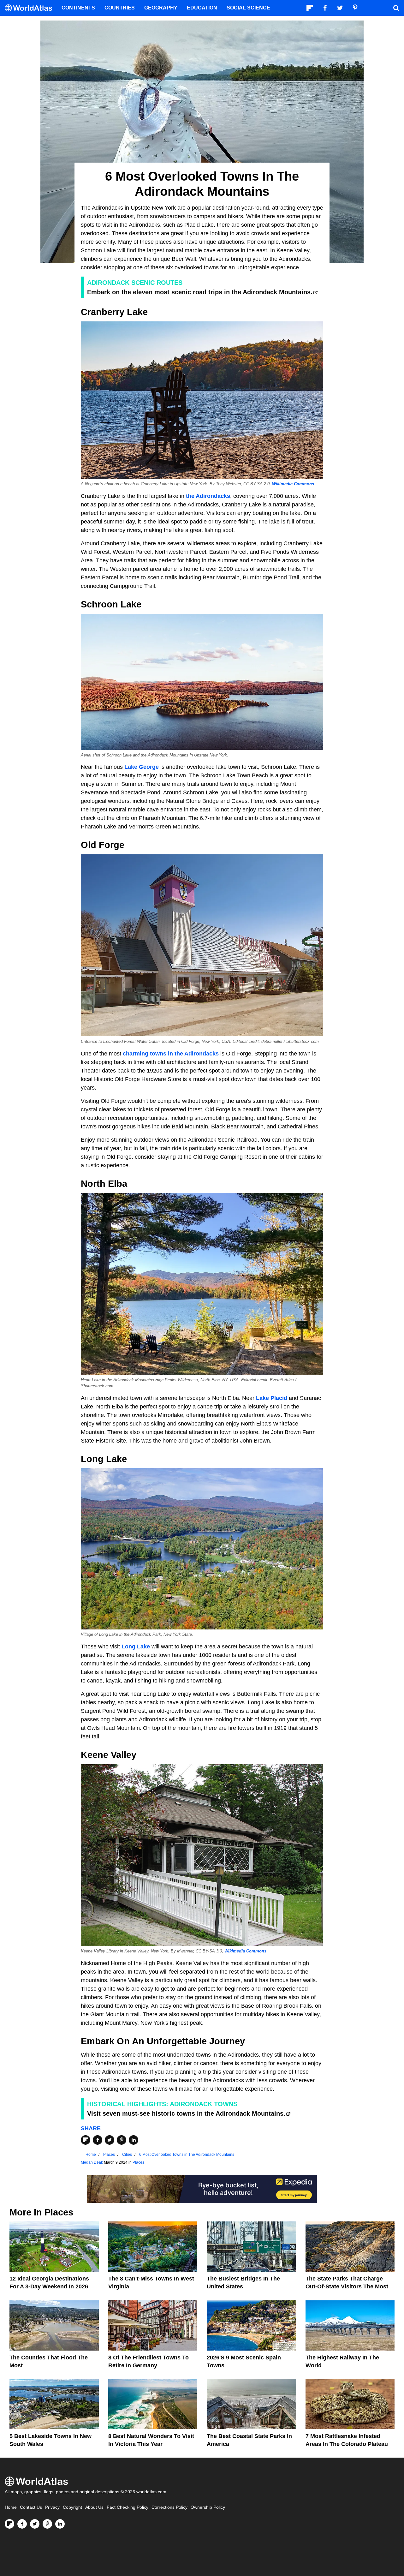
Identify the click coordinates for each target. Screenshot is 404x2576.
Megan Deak (92, 2162)
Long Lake (136, 1647)
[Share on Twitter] (110, 2140)
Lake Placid (272, 1398)
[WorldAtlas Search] (396, 8)
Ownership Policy (208, 2507)
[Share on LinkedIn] (134, 2140)
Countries (120, 8)
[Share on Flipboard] (86, 2140)
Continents (78, 8)
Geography (161, 8)
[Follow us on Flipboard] (9, 2524)
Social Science (248, 8)
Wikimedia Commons (293, 484)
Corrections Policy (169, 2507)
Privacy (52, 2507)
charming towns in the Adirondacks (171, 1054)
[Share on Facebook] (98, 2140)
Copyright (72, 2507)
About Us (94, 2507)
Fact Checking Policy (128, 2507)
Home (11, 2507)
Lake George (142, 767)
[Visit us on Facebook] (22, 2524)
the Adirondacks (208, 496)
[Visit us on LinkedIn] (60, 2524)
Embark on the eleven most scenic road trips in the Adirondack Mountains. (200, 292)
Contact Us (31, 2507)
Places (138, 2162)
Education (202, 8)
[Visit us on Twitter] (35, 2524)
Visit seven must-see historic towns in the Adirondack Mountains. (186, 2113)
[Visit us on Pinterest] (47, 2524)
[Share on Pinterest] (122, 2140)
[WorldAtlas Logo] (31, 8)
